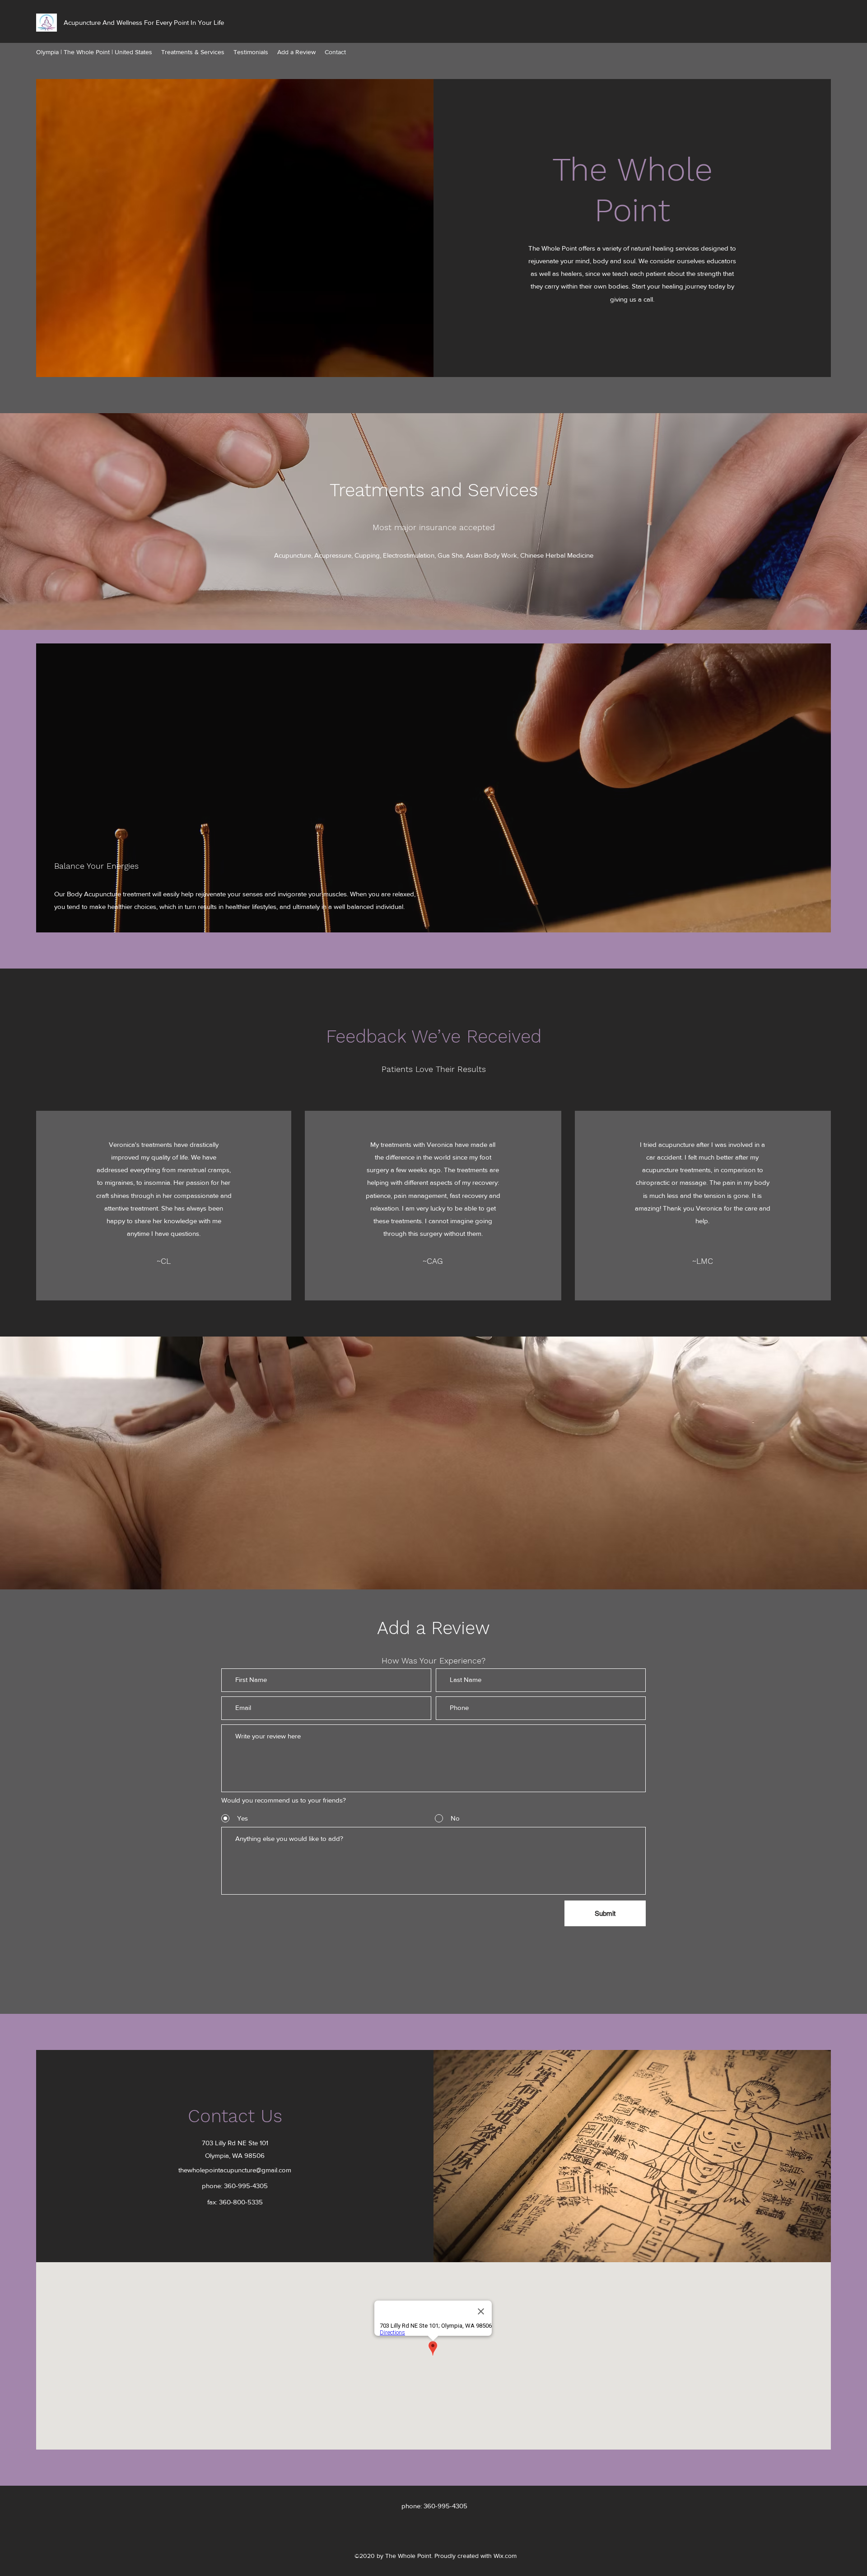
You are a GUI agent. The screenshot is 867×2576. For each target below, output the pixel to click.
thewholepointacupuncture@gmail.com (235, 2170)
